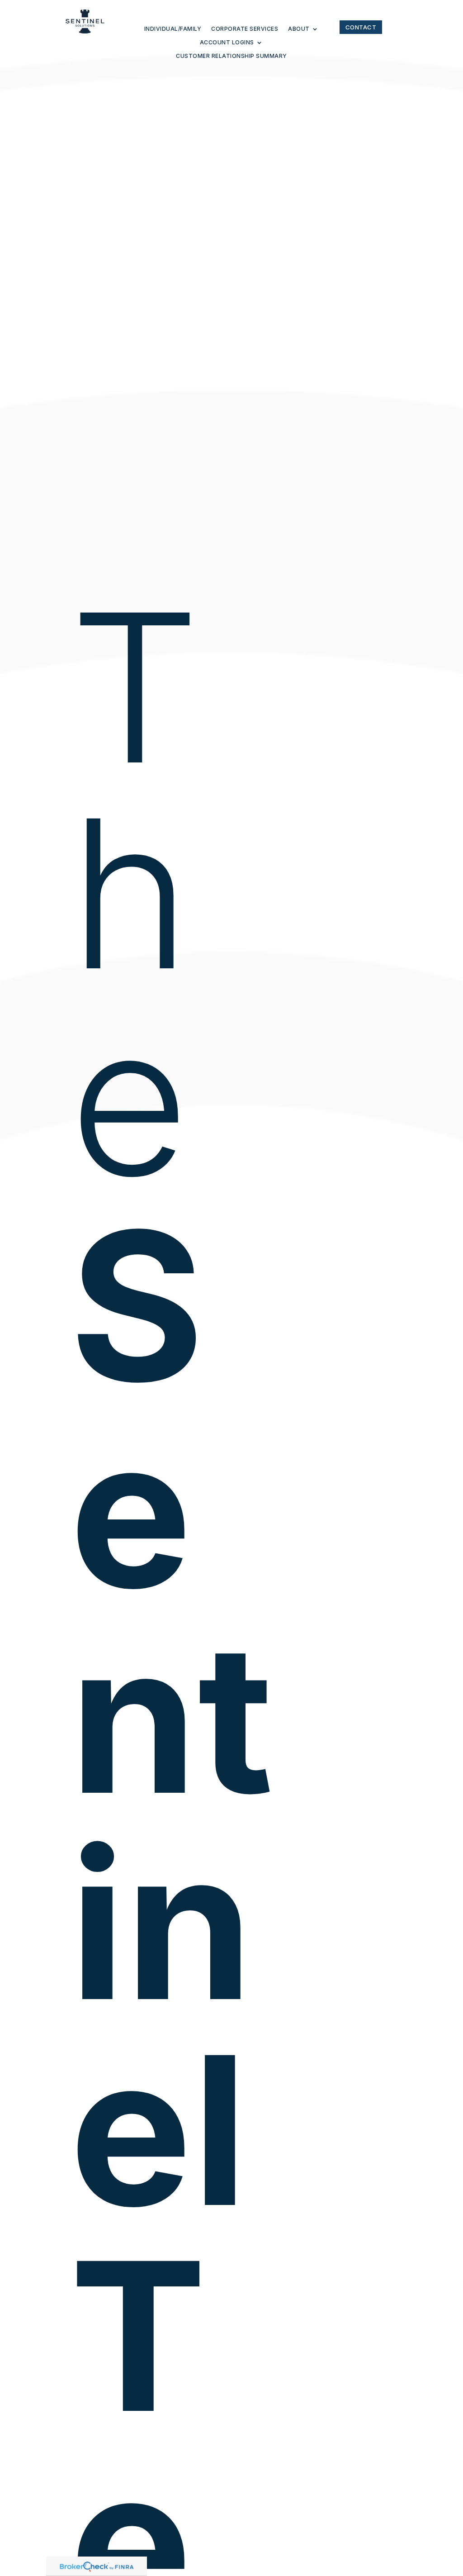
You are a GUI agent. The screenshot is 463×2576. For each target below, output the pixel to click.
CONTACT (361, 27)
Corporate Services (245, 29)
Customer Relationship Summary (231, 56)
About (299, 29)
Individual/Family (173, 29)
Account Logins (227, 43)
